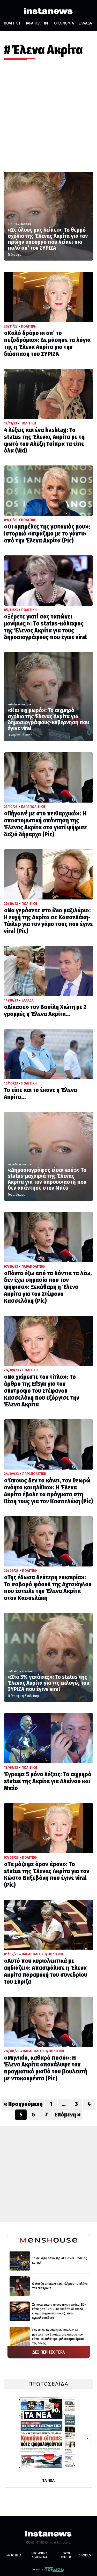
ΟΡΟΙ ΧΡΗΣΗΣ (66, 2555)
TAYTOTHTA (14, 2555)
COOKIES (85, 2555)
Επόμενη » (68, 2115)
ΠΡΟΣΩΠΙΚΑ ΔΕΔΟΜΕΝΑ (39, 2555)
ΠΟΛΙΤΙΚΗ (12, 23)
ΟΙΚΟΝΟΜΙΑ (64, 23)
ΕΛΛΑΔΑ (85, 23)
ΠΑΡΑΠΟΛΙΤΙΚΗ (37, 23)
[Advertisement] (48, 121)
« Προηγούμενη (23, 2104)
